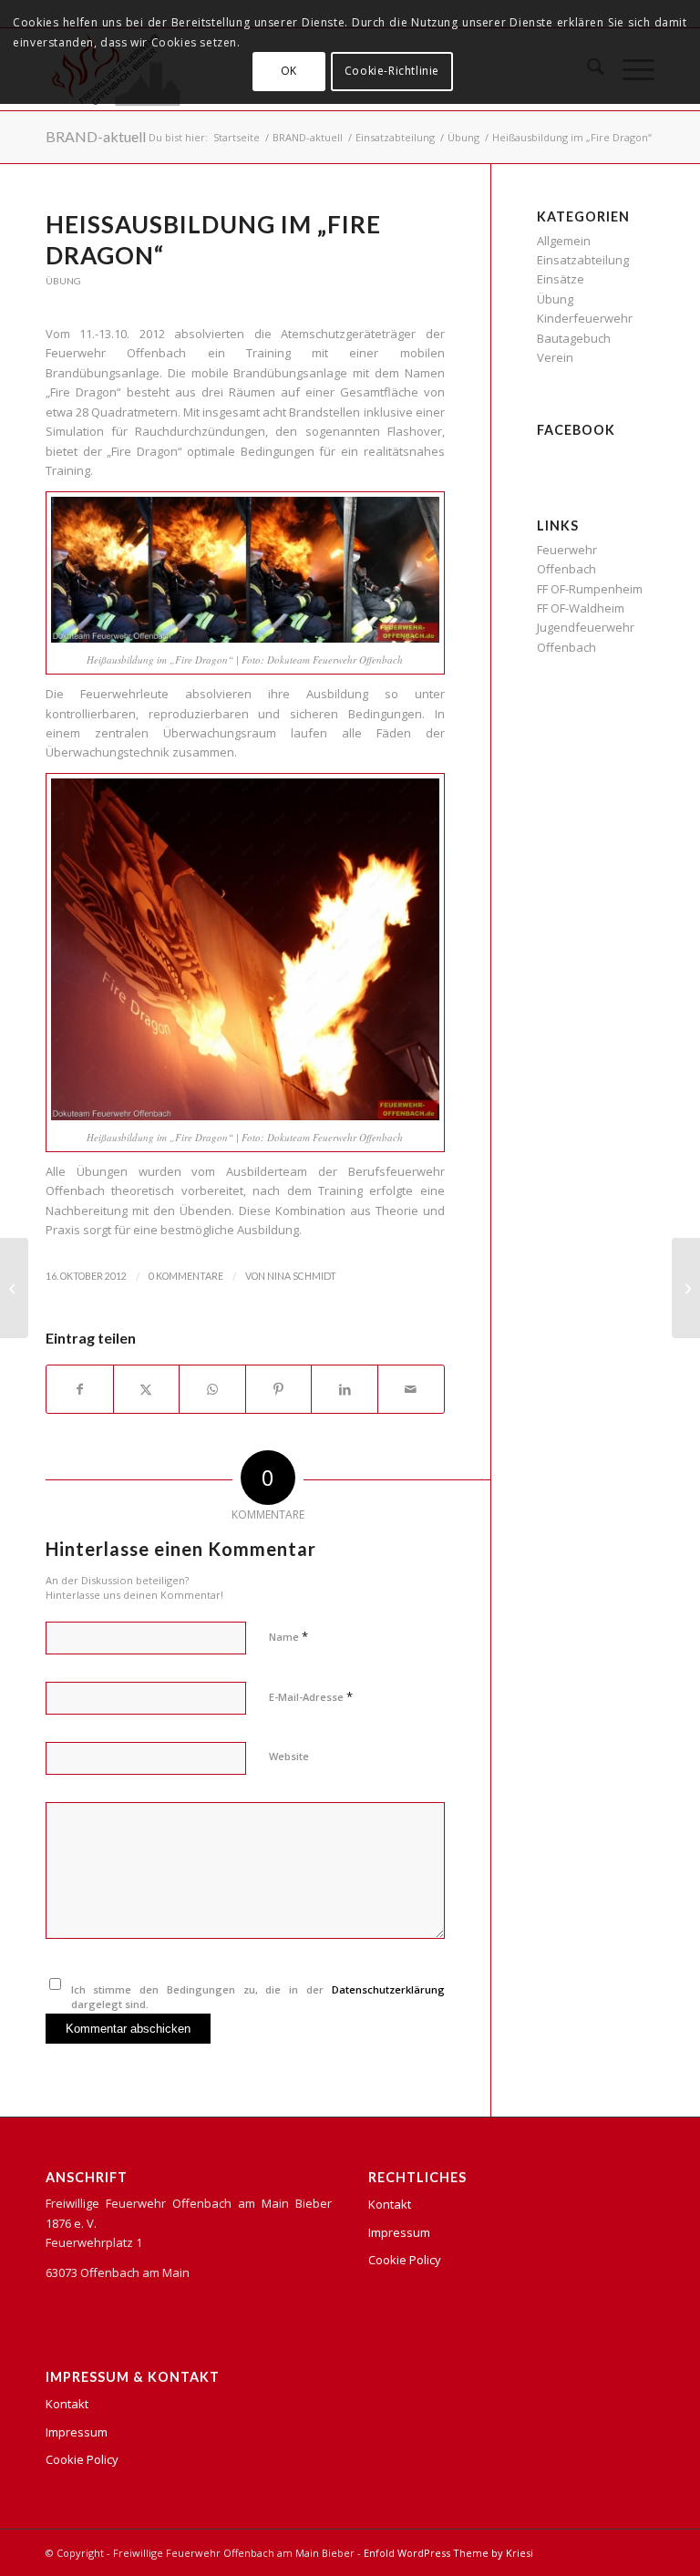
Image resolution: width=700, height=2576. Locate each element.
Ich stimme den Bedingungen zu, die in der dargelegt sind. (258, 1997)
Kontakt (67, 2404)
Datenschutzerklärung (388, 1989)
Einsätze (561, 279)
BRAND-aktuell (96, 136)
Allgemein (564, 241)
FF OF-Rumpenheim (590, 589)
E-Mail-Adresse (311, 1696)
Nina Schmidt (302, 1276)
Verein (555, 357)
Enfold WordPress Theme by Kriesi (448, 2553)
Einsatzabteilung (583, 260)
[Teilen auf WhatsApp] (212, 1389)
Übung (63, 281)
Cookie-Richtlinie (392, 71)
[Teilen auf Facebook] (80, 1389)
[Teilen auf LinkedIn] (345, 1389)
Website (289, 1756)
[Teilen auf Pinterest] (279, 1389)
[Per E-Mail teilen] (411, 1389)
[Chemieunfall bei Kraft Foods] (686, 1288)
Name (288, 1636)
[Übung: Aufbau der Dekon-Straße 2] (14, 1288)
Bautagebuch (574, 338)
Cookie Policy (82, 2459)
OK (289, 71)
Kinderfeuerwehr (585, 318)
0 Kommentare (186, 1276)
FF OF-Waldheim (581, 608)
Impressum (77, 2432)
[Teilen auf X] (147, 1389)
